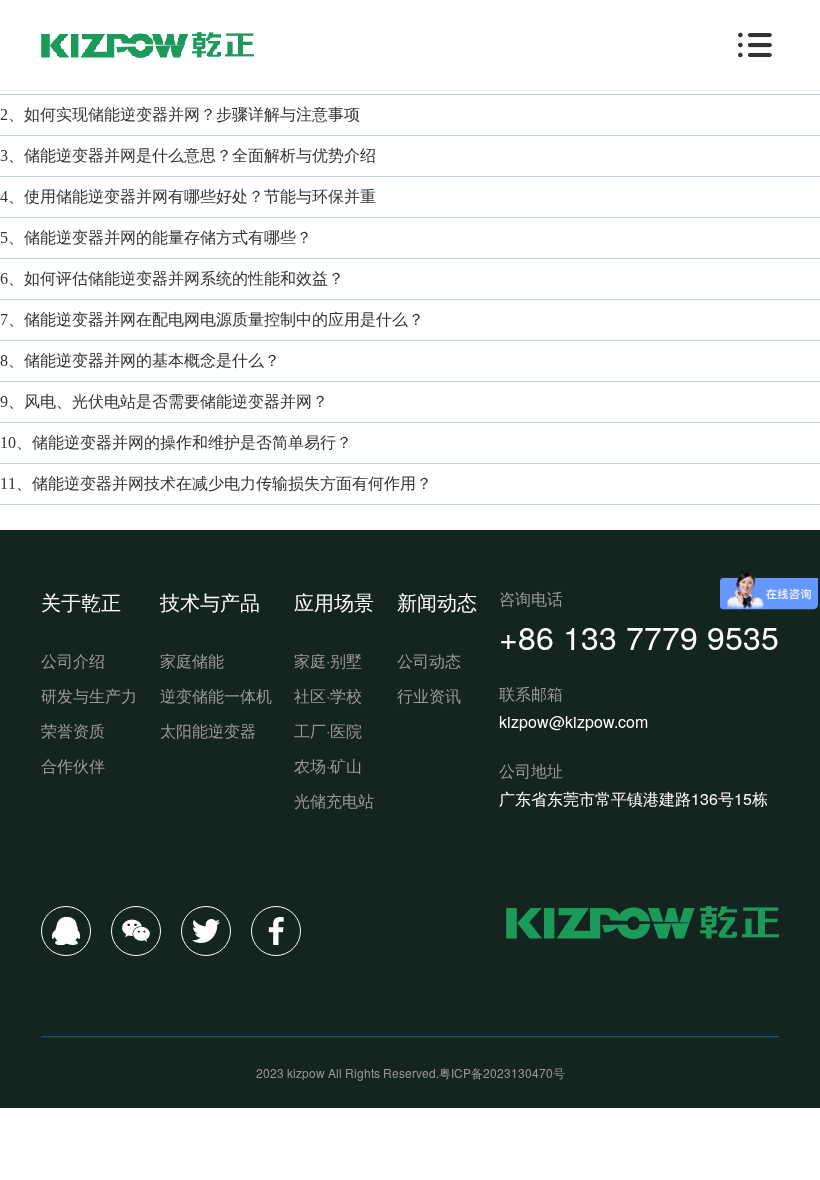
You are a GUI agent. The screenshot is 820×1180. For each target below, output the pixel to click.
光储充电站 (334, 800)
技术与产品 (210, 601)
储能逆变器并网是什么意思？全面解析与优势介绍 (200, 155)
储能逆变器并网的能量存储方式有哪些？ (168, 237)
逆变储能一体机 (216, 695)
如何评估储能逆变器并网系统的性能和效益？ (184, 278)
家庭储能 (192, 660)
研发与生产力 (89, 695)
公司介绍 (73, 660)
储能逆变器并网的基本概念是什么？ (152, 360)
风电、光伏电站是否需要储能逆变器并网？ (176, 401)
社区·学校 (328, 695)
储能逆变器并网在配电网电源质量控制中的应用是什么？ (224, 319)
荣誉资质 (73, 730)
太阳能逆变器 (208, 730)
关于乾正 (81, 601)
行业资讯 (429, 695)
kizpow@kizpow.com (573, 721)
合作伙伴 (73, 765)
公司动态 (429, 660)
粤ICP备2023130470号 (502, 1072)
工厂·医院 (328, 730)
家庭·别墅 (328, 660)
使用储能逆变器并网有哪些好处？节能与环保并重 (200, 196)
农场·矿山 (328, 765)
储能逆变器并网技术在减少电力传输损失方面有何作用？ (232, 483)
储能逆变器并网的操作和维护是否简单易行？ (192, 442)
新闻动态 (437, 601)
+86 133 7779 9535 (639, 636)
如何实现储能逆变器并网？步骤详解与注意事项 (192, 114)
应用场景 (334, 601)
